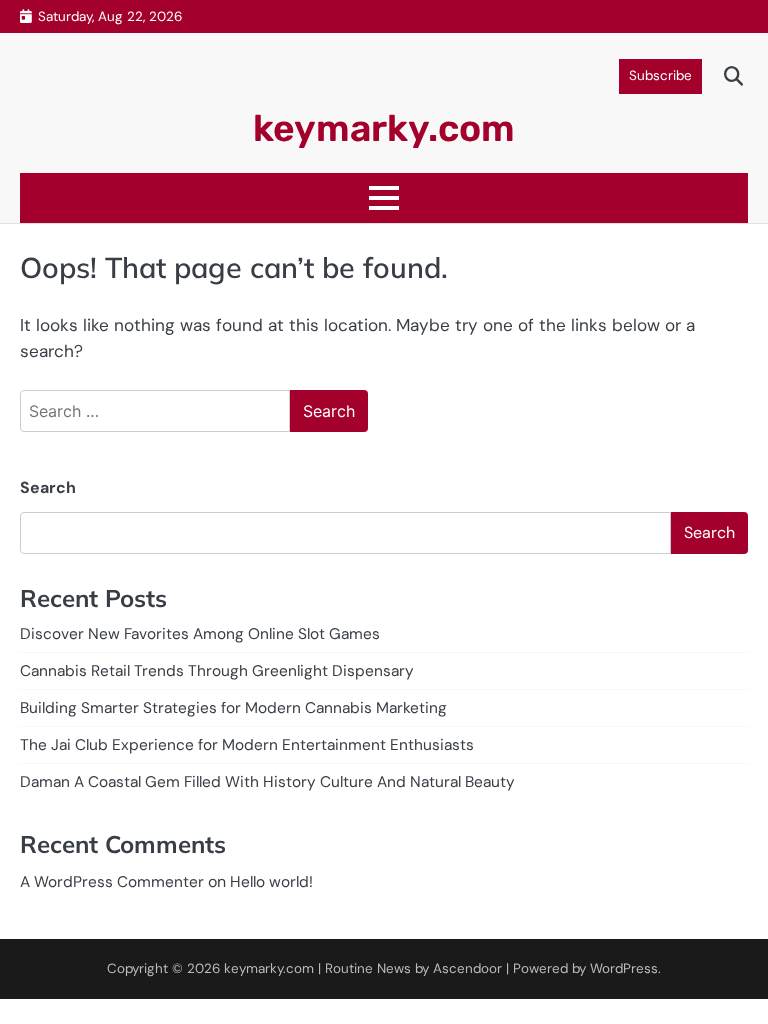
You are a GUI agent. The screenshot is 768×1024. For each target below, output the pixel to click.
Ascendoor (467, 968)
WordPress (624, 968)
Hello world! (271, 882)
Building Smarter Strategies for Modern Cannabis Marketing (233, 708)
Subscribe (660, 75)
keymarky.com (384, 128)
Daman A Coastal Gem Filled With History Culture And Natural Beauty (267, 782)
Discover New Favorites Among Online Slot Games (200, 634)
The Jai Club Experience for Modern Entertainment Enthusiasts (247, 745)
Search (48, 487)
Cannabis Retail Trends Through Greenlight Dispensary (217, 671)
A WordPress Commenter (112, 882)
